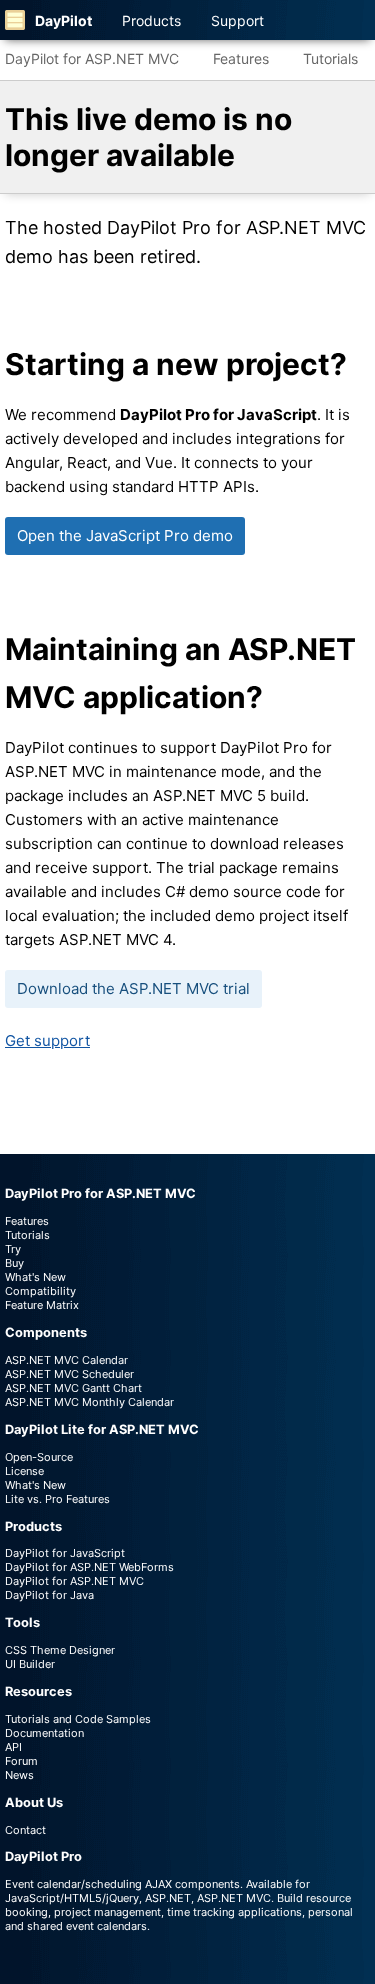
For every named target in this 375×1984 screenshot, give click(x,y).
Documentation (44, 1733)
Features (241, 58)
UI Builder (30, 1664)
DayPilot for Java (49, 1595)
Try (13, 1249)
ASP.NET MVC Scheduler (69, 1374)
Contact (25, 1830)
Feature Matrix (42, 1305)
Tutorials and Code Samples (78, 1719)
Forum (21, 1761)
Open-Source (39, 1457)
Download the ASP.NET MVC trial (133, 988)
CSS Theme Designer (60, 1650)
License (24, 1471)
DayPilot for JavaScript (65, 1553)
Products (151, 20)
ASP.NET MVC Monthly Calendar (89, 1402)
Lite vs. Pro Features (57, 1499)
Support (237, 20)
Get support (47, 1040)
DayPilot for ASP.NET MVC (92, 58)
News (19, 1775)
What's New (35, 1277)
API (13, 1747)
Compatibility (40, 1291)
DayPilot (63, 20)
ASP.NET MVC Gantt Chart (73, 1388)
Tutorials (330, 58)
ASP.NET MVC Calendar (66, 1360)
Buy (14, 1263)
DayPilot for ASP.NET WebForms (89, 1567)
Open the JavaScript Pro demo (125, 535)
